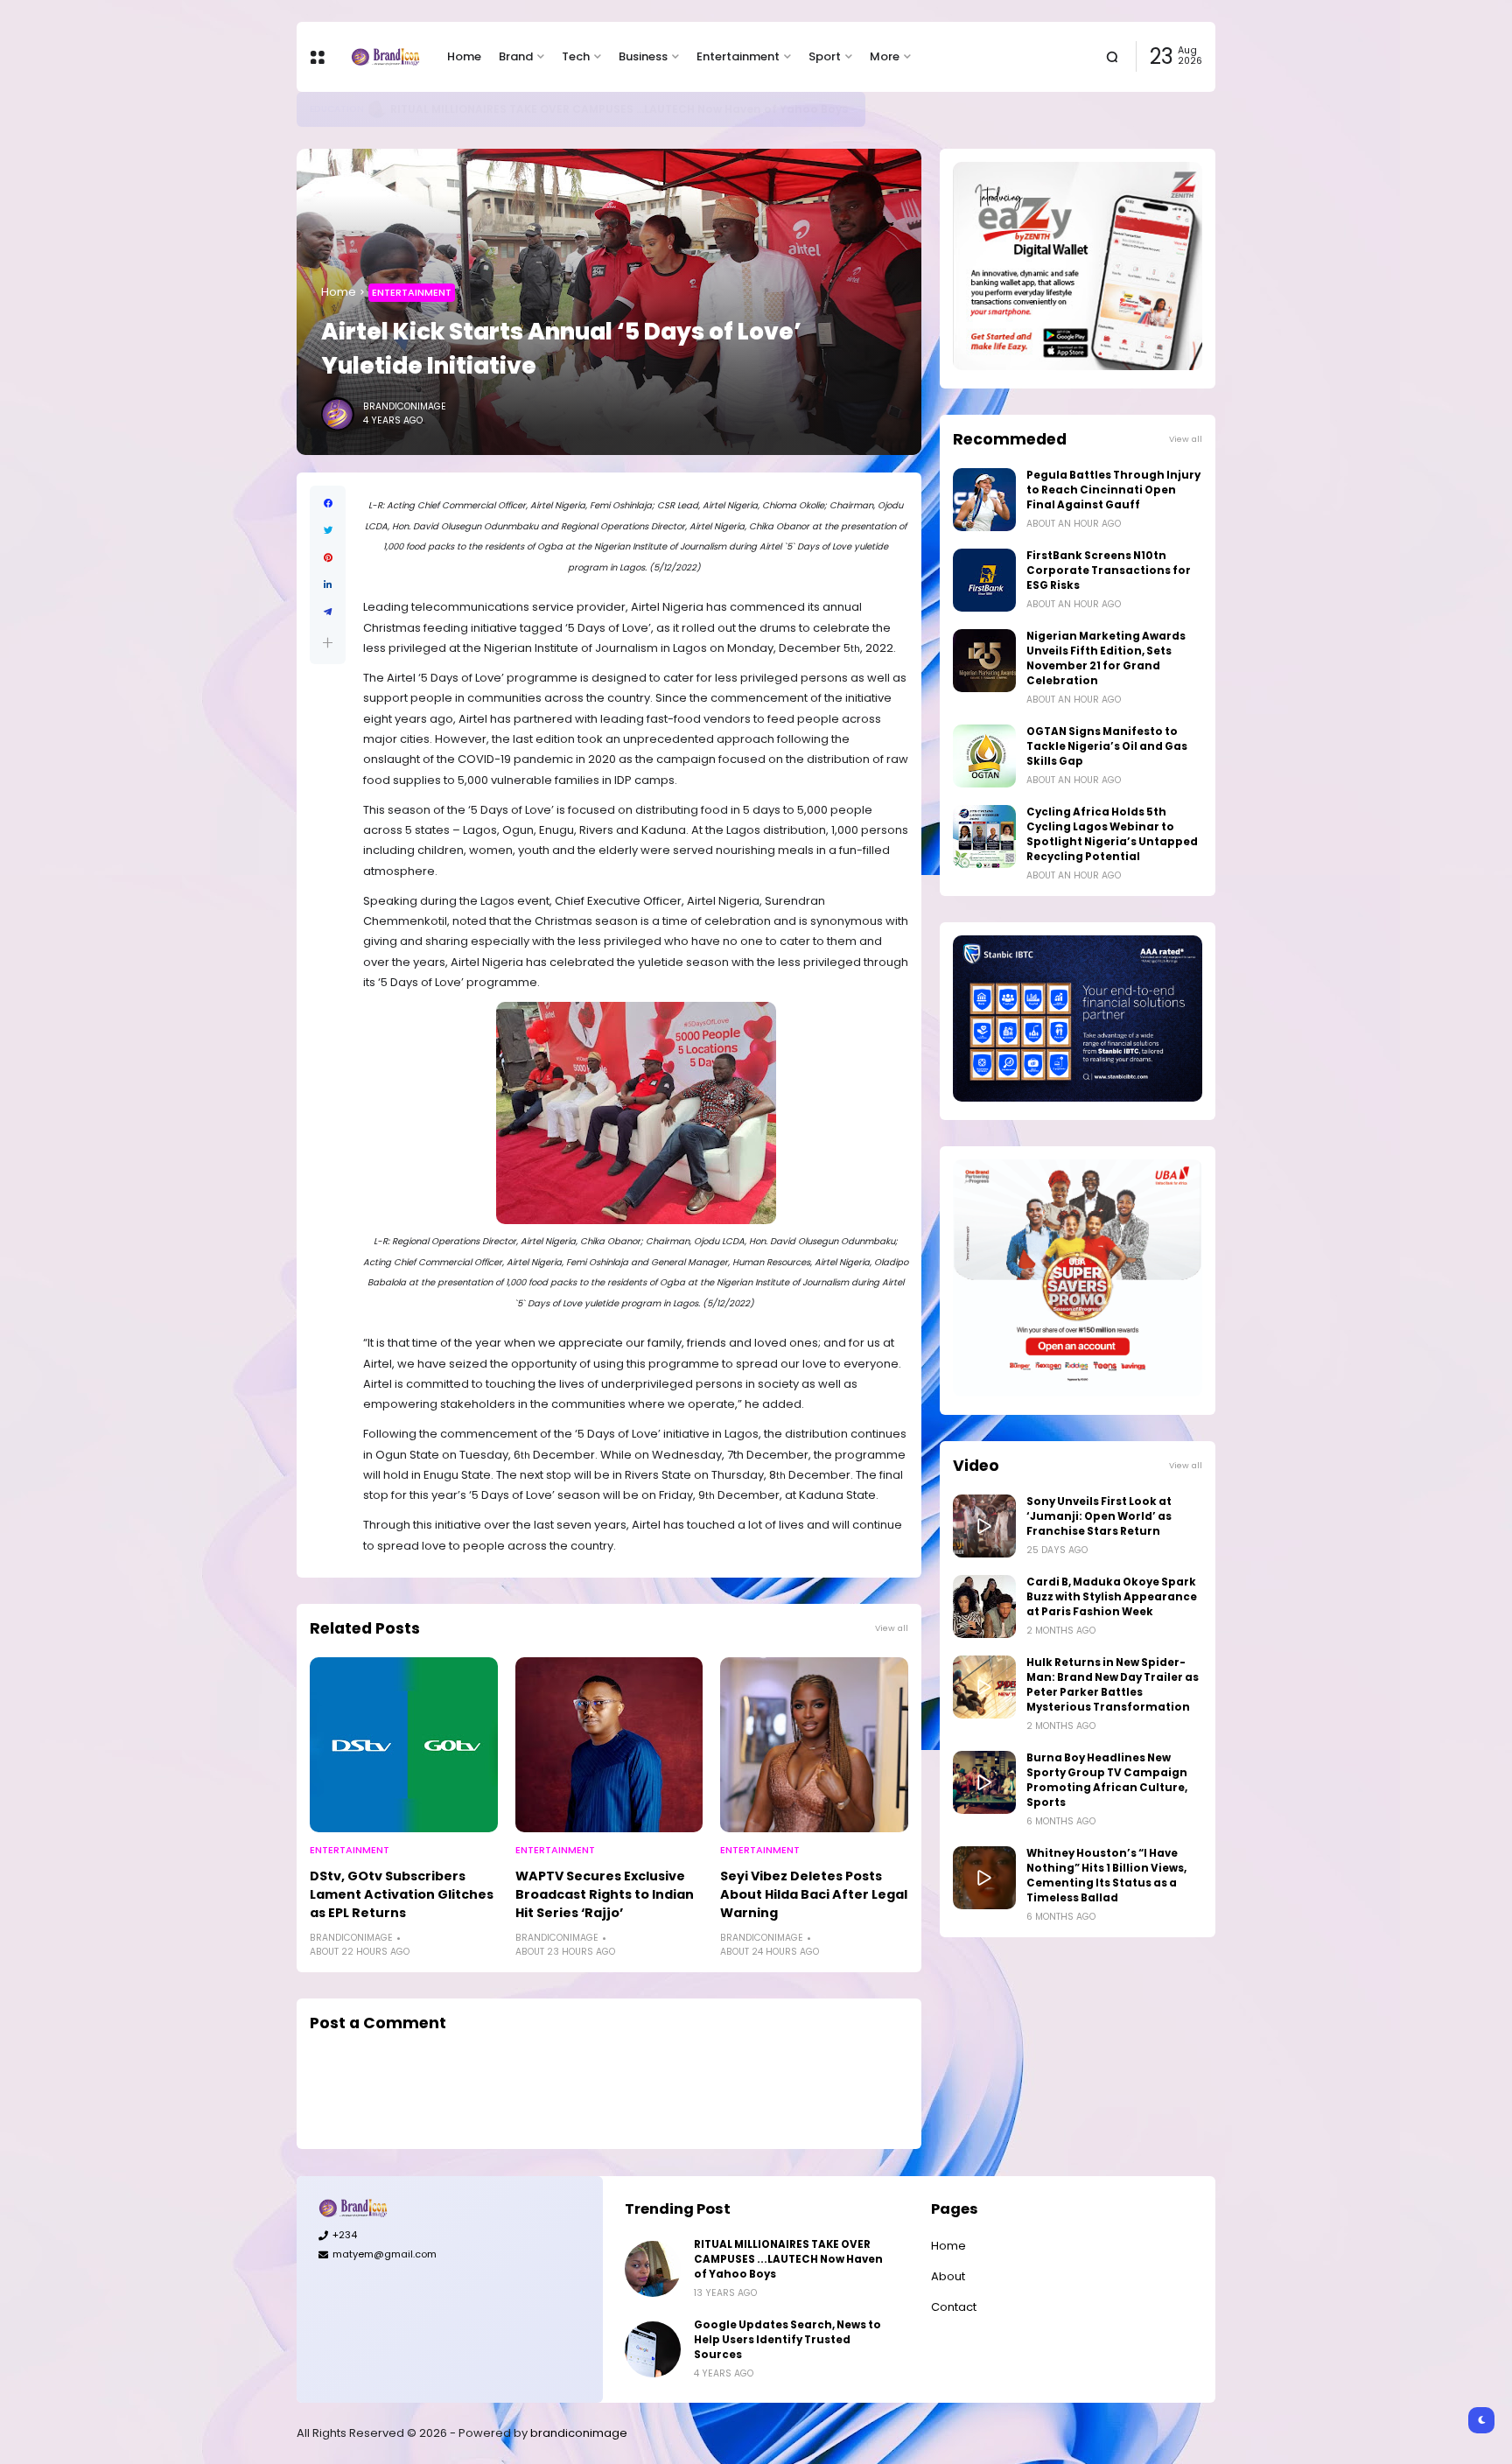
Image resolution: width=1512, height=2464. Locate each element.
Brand (516, 56)
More (885, 56)
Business (643, 56)
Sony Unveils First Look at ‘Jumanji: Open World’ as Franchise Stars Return (1099, 1516)
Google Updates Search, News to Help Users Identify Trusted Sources (787, 2340)
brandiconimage (579, 2433)
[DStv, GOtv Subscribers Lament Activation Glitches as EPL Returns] (404, 1745)
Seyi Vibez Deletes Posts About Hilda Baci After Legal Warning (814, 1894)
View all (892, 1628)
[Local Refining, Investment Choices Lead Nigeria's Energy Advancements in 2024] (367, 109)
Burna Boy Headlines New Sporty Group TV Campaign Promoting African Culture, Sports (1107, 1780)
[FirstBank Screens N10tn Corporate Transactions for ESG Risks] (984, 580)
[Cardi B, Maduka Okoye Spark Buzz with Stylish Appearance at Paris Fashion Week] (984, 1606)
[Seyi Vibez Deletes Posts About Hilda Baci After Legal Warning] (814, 1745)
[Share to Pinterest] (328, 558)
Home (464, 56)
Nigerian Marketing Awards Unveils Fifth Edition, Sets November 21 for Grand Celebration (1106, 658)
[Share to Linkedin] (328, 585)
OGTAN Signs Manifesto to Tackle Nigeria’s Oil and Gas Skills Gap (1107, 746)
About (948, 2276)
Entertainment (738, 56)
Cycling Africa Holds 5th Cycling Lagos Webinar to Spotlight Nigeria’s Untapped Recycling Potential (1112, 834)
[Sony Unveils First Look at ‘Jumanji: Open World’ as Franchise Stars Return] (984, 1526)
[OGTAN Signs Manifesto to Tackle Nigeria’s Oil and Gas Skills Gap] (984, 756)
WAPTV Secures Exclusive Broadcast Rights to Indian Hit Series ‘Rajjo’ (605, 1894)
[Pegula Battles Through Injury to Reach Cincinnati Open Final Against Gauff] (984, 500)
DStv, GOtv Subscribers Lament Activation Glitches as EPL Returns (402, 1894)
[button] (328, 643)
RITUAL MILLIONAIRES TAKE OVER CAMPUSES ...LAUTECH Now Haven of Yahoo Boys (788, 2259)
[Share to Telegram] (328, 612)
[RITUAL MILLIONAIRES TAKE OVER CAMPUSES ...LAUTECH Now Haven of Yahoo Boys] (653, 2269)
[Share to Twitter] (328, 531)
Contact (954, 2307)
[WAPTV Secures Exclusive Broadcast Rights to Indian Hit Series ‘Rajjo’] (609, 1745)
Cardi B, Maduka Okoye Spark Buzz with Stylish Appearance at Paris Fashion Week (1112, 1597)
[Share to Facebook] (328, 504)
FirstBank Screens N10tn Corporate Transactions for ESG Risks (1109, 570)
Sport (825, 56)
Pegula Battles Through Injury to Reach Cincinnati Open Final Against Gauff (1113, 490)
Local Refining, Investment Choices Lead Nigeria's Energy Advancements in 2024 (614, 109)
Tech (576, 56)
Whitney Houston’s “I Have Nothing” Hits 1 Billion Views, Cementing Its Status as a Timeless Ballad (1106, 1876)
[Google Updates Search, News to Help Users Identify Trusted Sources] (653, 2349)
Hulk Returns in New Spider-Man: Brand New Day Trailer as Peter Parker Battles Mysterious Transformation (1113, 1685)
